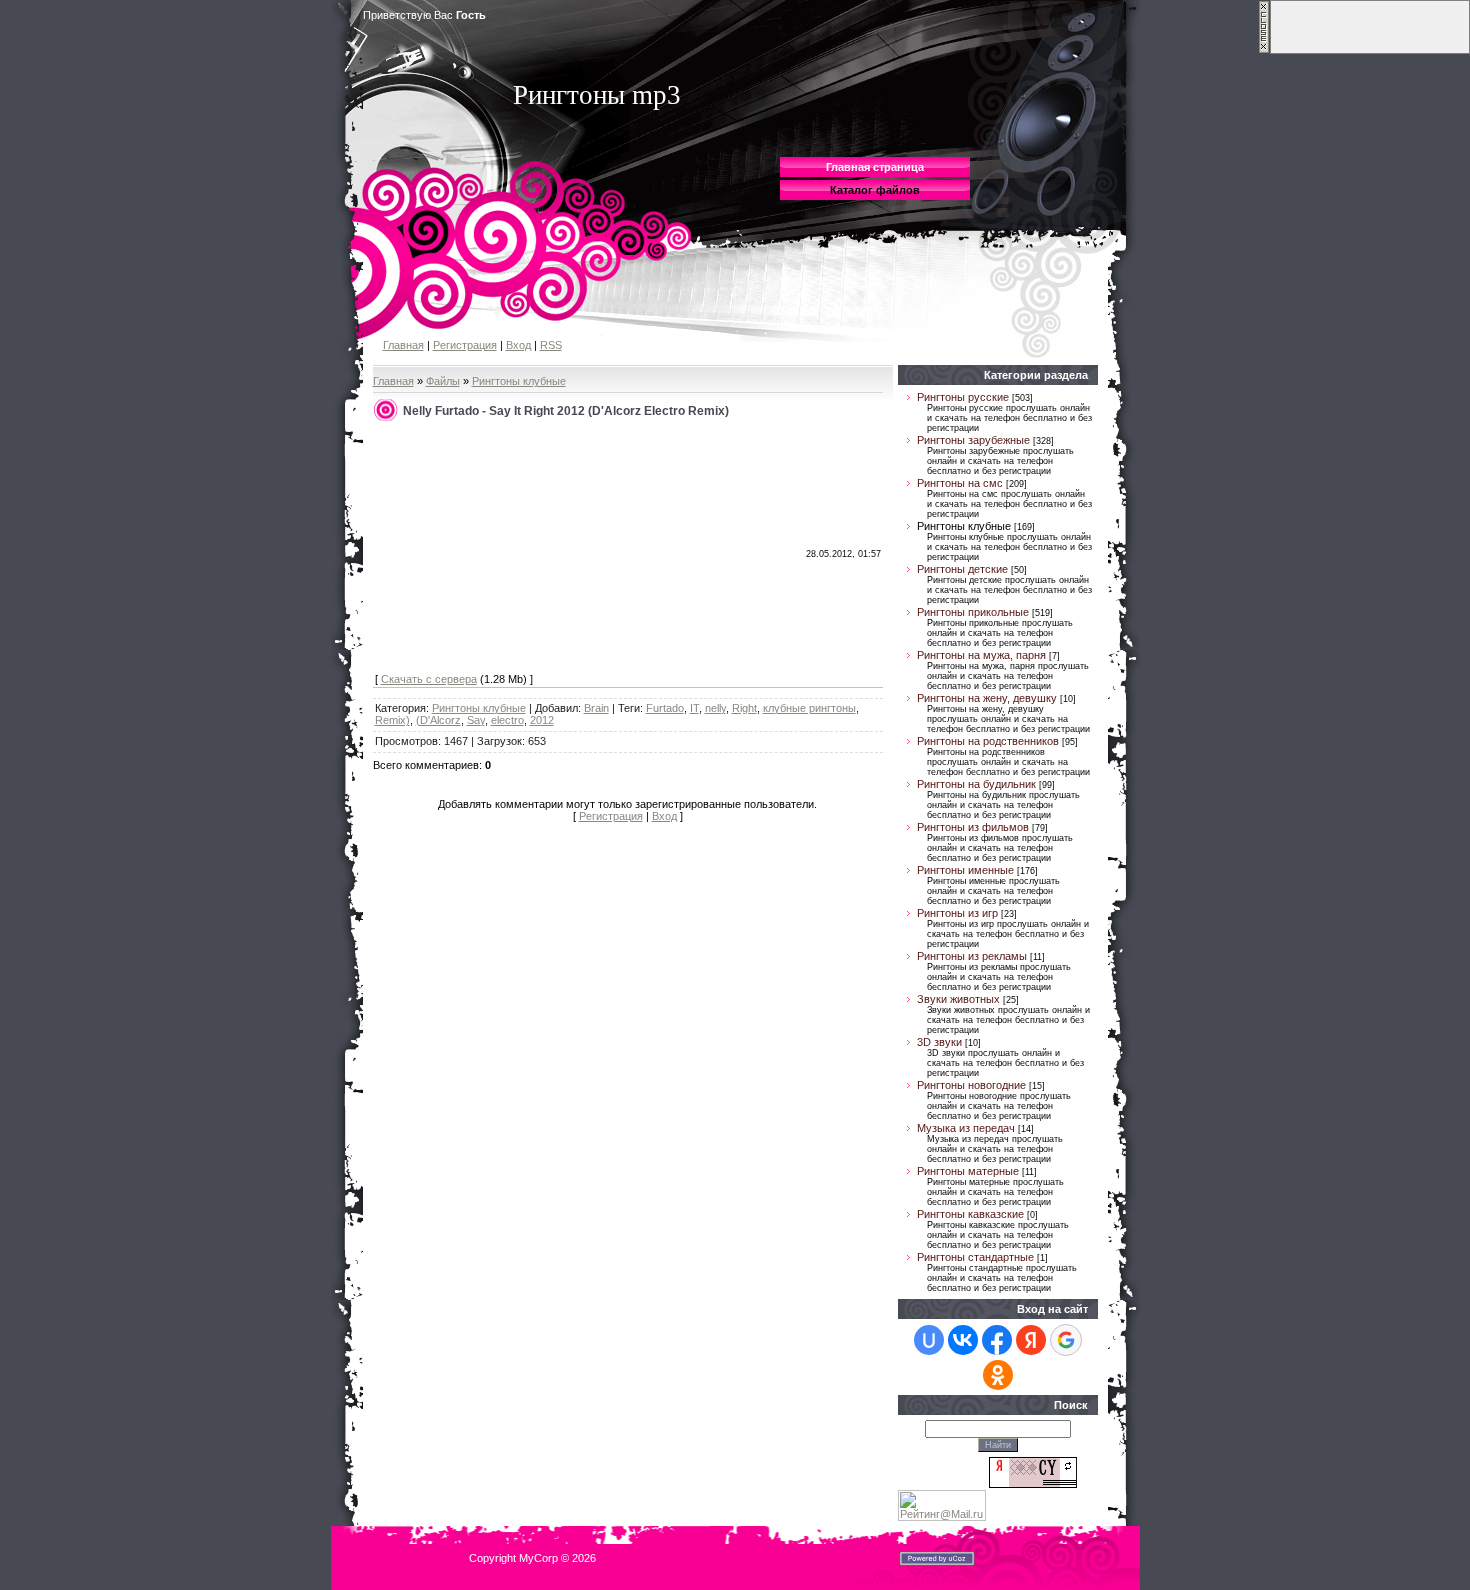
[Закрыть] (1264, 50)
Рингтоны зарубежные (973, 440)
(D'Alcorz (438, 720)
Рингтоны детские (962, 569)
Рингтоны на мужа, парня (981, 655)
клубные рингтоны (809, 708)
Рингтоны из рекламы (972, 956)
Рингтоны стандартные (975, 1257)
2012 (542, 720)
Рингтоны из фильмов (973, 827)
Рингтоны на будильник (976, 784)
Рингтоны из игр (957, 913)
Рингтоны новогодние (971, 1085)
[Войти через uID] (929, 1340)
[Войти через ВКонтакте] (963, 1340)
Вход (518, 345)
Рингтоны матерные (968, 1171)
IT (694, 708)
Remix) (392, 720)
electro (507, 720)
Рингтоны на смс (960, 483)
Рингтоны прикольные (973, 612)
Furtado (665, 708)
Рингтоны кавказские (970, 1214)
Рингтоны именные (965, 870)
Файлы (443, 381)
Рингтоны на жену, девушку (987, 698)
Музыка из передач (966, 1128)
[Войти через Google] (1066, 1340)
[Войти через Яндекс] (1031, 1340)
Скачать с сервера (429, 679)
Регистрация (465, 345)
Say (476, 720)
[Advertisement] (525, 548)
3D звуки (939, 1042)
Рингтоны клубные (519, 381)
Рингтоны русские (963, 397)
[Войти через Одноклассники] (998, 1375)
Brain (596, 708)
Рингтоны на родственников (988, 741)
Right (744, 708)
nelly (715, 708)
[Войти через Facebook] (997, 1340)
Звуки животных (958, 999)
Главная (403, 345)
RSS (551, 345)
